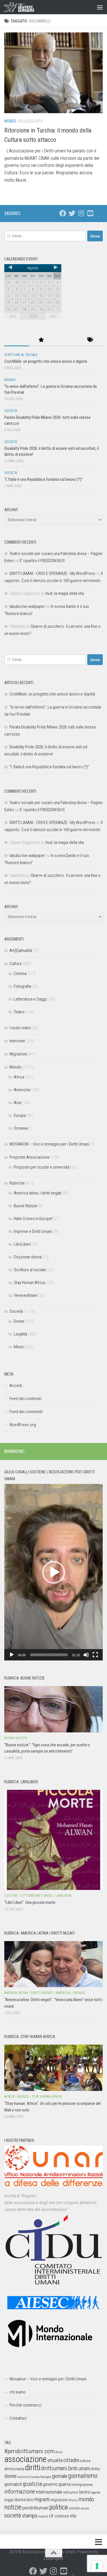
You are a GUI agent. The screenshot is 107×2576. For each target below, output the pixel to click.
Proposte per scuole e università (42, 1167)
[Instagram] (81, 213)
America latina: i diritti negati (38, 1193)
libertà (20, 2500)
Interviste (17, 1041)
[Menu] (100, 7)
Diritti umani (79, 2469)
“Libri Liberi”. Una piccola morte (30, 1902)
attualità (55, 2460)
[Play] (12, 1655)
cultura (85, 2461)
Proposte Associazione (30, 1157)
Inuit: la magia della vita (65, 593)
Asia (17, 1103)
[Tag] (90, 340)
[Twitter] (72, 213)
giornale (60, 2476)
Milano (73, 2500)
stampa (30, 2516)
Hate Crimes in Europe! (33, 1219)
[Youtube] (90, 213)
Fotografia (22, 986)
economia (23, 2477)
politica (59, 2507)
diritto (95, 2469)
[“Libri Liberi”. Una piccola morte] (53, 1840)
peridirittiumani (35, 2508)
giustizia (32, 2484)
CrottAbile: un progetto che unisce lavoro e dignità (46, 361)
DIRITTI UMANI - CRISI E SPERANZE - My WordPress (52, 573)
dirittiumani (54, 2468)
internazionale (49, 2492)
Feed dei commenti (26, 1412)
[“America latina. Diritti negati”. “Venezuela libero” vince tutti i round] (53, 1964)
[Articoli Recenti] (17, 340)
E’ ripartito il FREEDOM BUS (42, 561)
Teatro (19, 1012)
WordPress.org (23, 1425)
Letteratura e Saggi (30, 999)
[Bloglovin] (99, 213)
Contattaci (18, 2418)
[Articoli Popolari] (41, 340)
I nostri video (20, 1028)
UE (51, 2516)
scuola (74, 2508)
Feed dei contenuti (25, 1399)
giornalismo (83, 2476)
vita (73, 2516)
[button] (54, 1572)
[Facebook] (63, 213)
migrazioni (59, 2500)
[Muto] (86, 1655)
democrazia (14, 2469)
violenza (62, 2516)
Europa (20, 1115)
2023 (13, 316)
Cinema (20, 974)
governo (50, 2484)
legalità (96, 2492)
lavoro (85, 2492)
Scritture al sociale (21, 355)
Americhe (22, 1090)
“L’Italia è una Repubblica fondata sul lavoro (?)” (44, 479)
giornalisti (13, 2484)
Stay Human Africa (29, 1283)
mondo (86, 2499)
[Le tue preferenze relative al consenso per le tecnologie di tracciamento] (97, 2566)
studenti (43, 2516)
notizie (13, 2507)
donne (10, 2476)
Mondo (10, 121)
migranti (42, 2500)
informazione (20, 2491)
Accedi (16, 1386)
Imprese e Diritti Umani (33, 1231)
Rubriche (17, 1183)
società (13, 2515)
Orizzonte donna (28, 1257)
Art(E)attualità (21, 951)
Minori (19, 1347)
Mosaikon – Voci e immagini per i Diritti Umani (48, 2379)
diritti (33, 2468)
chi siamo (18, 2392)
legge (9, 2500)
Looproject (53, 2558)
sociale (85, 2508)
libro (30, 2500)
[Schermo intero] (95, 1655)
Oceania (21, 1128)
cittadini (71, 2460)
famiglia (46, 2477)
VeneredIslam (26, 1295)
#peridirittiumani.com (29, 2451)
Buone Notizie (26, 1206)
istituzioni (71, 2492)
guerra (64, 2484)
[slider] (49, 1655)
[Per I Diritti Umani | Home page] (24, 7)
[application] (53, 1572)
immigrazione (82, 2485)
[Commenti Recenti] (66, 340)
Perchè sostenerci (25, 2405)
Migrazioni (18, 1054)
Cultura (15, 964)
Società (11, 411)
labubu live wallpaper (27, 606)
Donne (19, 1321)
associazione (25, 2459)
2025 (53, 316)
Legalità (20, 1334)
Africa (19, 1077)
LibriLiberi (22, 1244)
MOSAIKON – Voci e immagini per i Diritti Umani (49, 1144)
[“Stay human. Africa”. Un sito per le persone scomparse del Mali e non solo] (53, 2068)
